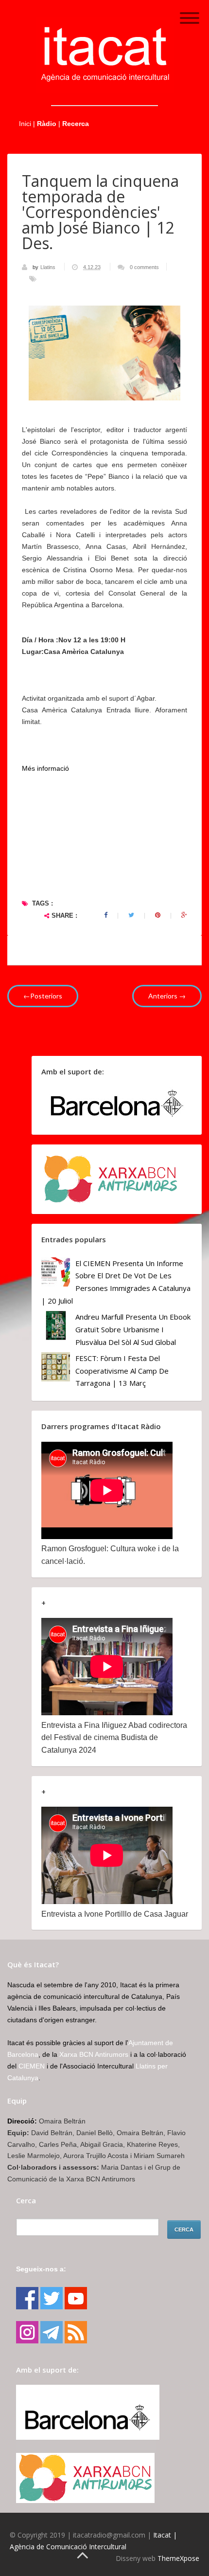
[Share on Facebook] (106, 915)
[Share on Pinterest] (158, 915)
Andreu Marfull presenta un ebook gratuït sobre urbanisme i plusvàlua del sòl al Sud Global (133, 1329)
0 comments (144, 267)
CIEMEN (32, 2066)
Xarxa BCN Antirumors (94, 2054)
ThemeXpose (178, 2558)
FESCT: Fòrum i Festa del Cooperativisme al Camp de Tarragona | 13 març (122, 1370)
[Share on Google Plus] (184, 915)
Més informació (45, 768)
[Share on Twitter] (131, 915)
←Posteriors (43, 996)
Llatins (49, 267)
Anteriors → (167, 996)
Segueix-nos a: (41, 2269)
